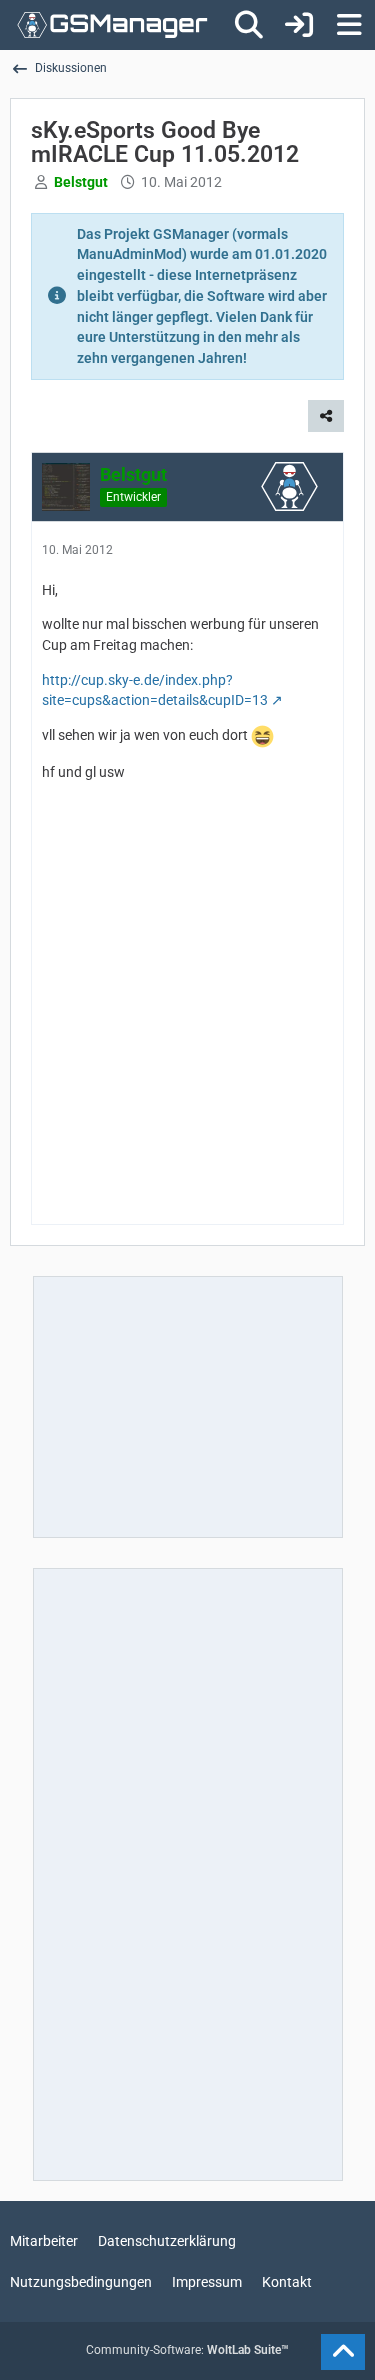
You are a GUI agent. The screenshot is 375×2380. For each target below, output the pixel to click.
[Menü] (349, 25)
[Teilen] (326, 416)
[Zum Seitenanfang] (343, 2352)
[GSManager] (112, 25)
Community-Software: (187, 2350)
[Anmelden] (299, 25)
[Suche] (249, 25)
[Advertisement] (187, 1020)
